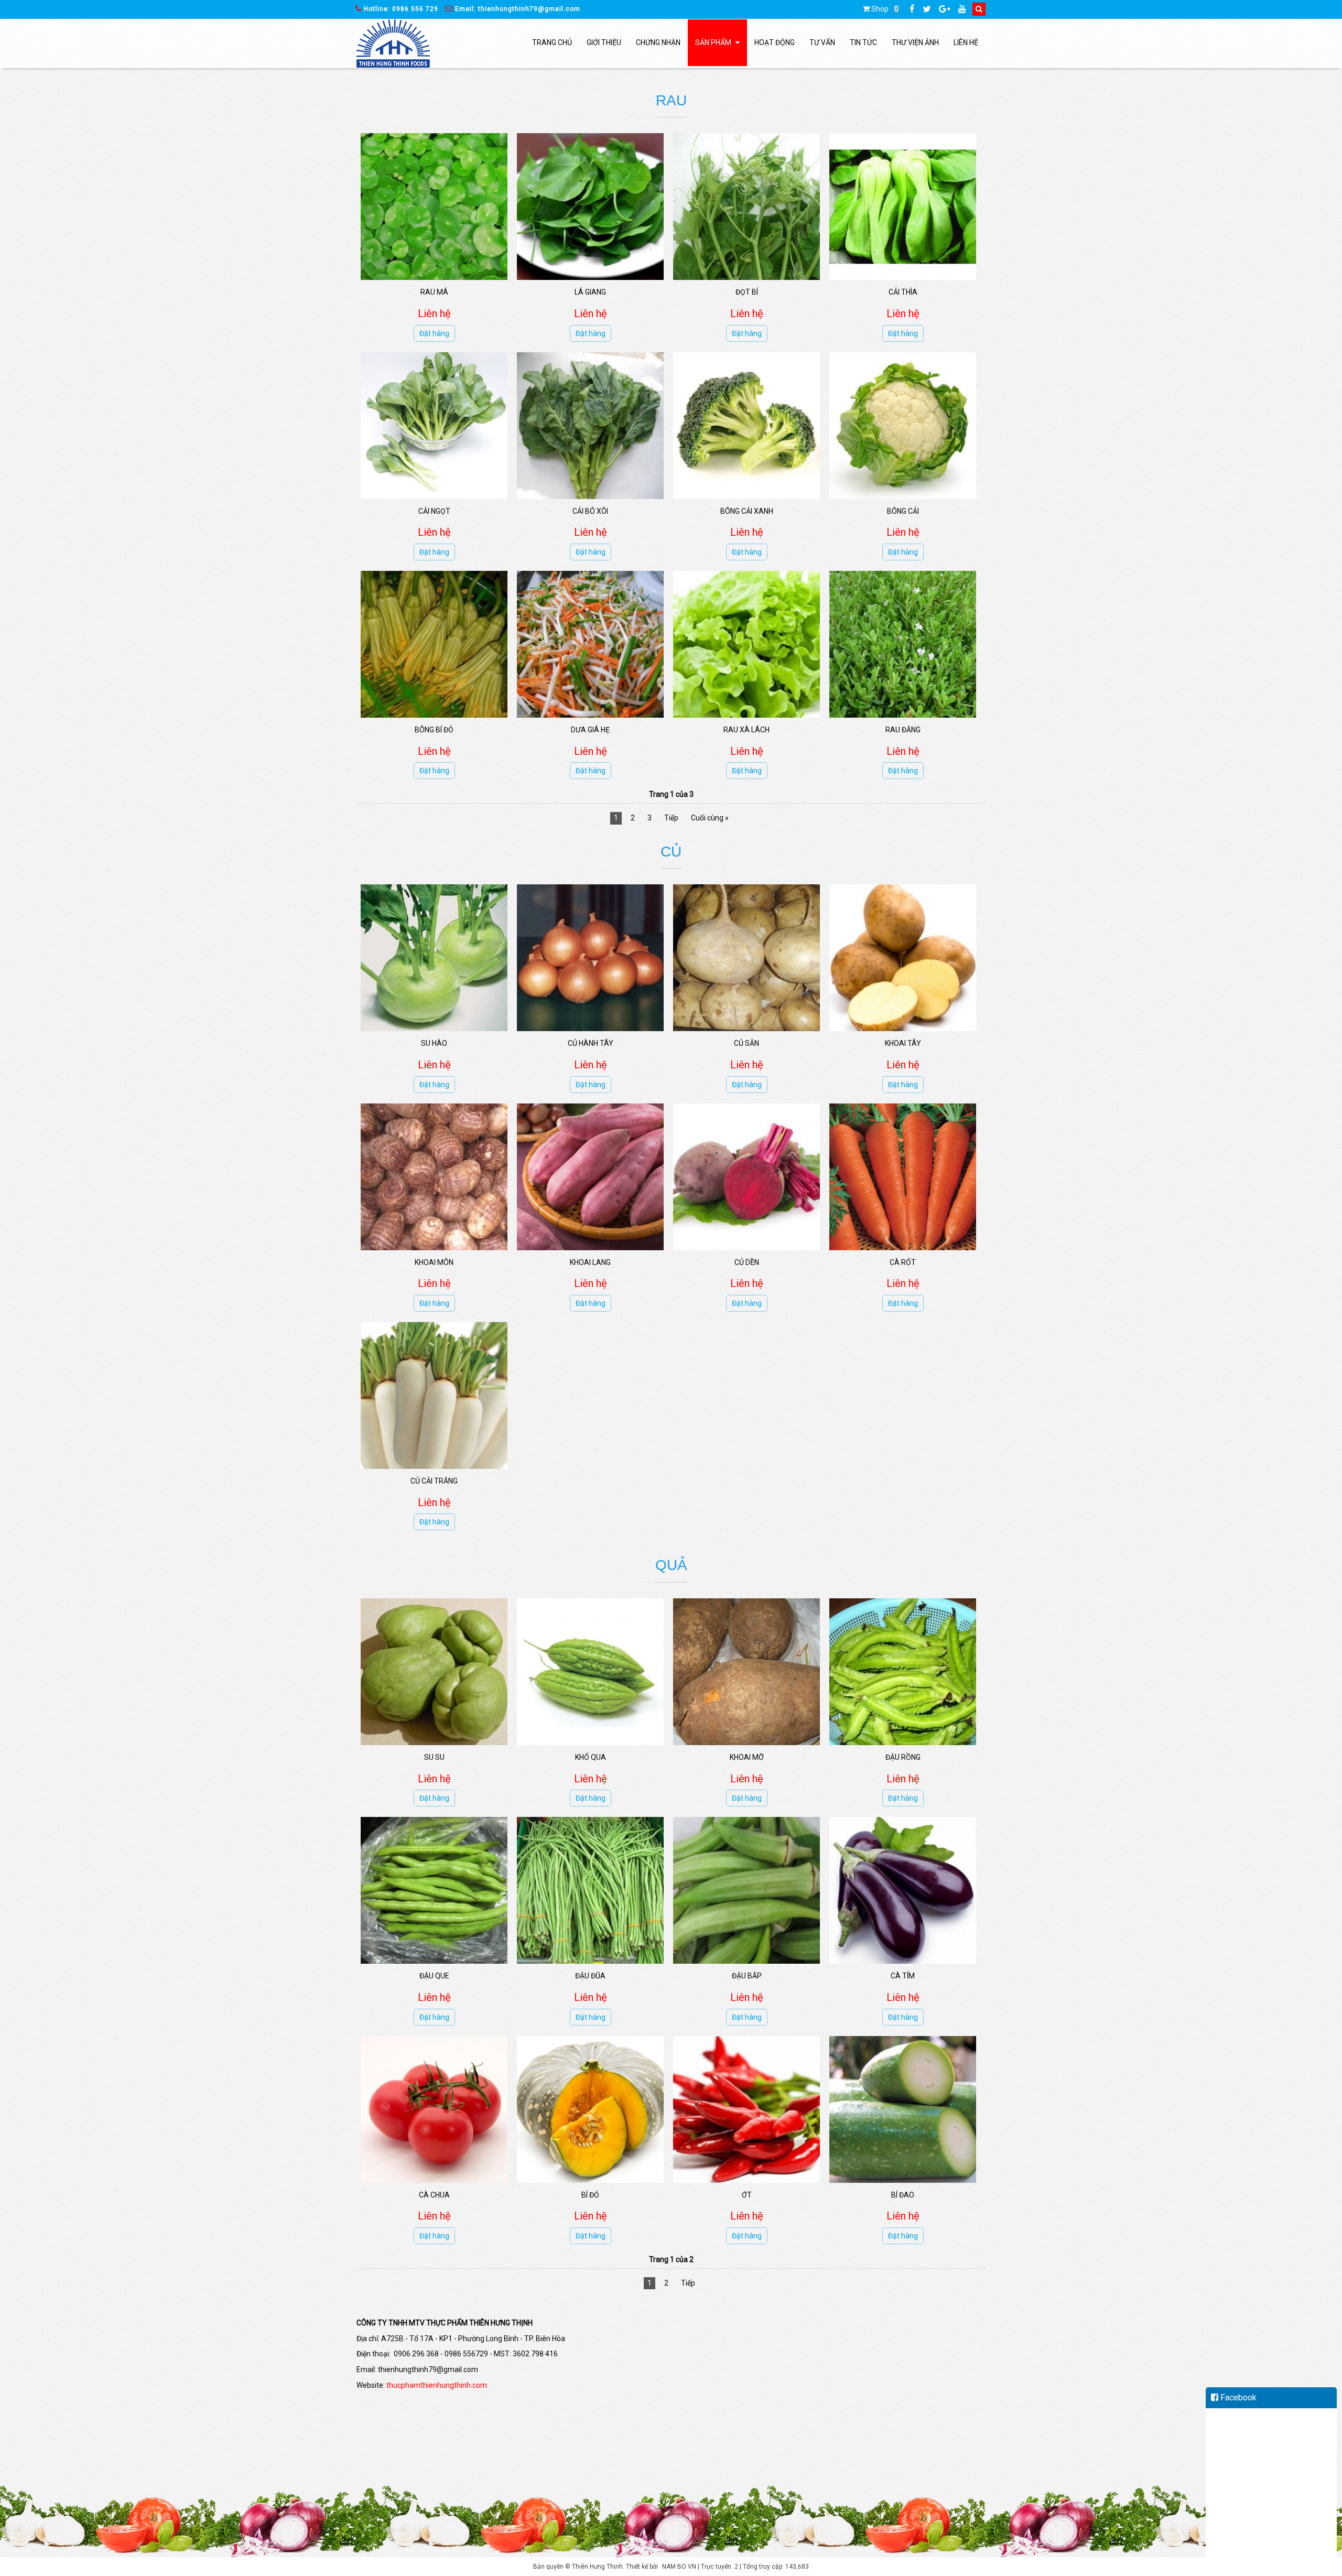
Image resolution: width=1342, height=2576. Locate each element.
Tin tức (863, 42)
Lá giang (590, 292)
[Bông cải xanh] (746, 426)
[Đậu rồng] (903, 1672)
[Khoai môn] (434, 1177)
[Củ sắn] (746, 958)
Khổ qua (591, 1757)
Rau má (434, 292)
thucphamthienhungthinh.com (437, 2385)
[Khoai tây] (903, 958)
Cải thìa (903, 292)
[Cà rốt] (903, 1177)
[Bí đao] (903, 2109)
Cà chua (434, 2195)
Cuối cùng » (710, 818)
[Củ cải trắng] (434, 1395)
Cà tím (903, 1976)
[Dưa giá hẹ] (590, 644)
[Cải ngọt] (434, 426)
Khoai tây (903, 1043)
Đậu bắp (747, 1976)
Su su (434, 1757)
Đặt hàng (434, 333)
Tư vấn (822, 42)
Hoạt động (775, 42)
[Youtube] (966, 9)
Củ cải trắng (434, 1481)
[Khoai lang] (590, 1177)
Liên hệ (966, 42)
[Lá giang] (590, 207)
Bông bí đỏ (434, 730)
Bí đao (903, 2195)
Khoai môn (434, 1262)
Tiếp (671, 818)
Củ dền (747, 1262)
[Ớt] (746, 2109)
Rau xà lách (746, 730)
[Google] (949, 9)
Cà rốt (903, 1262)
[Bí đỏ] (590, 2109)
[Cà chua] (434, 2109)
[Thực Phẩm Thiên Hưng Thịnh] (393, 44)
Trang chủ (552, 42)
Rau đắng (903, 730)
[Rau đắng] (903, 644)
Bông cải (903, 511)
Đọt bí (747, 292)
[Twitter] (931, 9)
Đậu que (434, 1976)
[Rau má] (434, 207)
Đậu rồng (903, 1757)
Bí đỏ (590, 2195)
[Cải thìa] (903, 207)
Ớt (747, 2195)
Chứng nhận (658, 42)
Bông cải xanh (747, 511)
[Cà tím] (903, 1890)
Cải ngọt (434, 511)
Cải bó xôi (590, 511)
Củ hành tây (591, 1043)
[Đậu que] (434, 1890)
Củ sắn (746, 1043)
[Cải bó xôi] (590, 426)
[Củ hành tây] (590, 958)
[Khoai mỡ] (746, 1672)
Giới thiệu (604, 42)
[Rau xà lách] (746, 644)
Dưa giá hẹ (590, 730)
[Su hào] (434, 958)
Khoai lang (590, 1262)
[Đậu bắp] (746, 1890)
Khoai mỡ (747, 1757)
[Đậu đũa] (590, 1890)
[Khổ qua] (590, 1672)
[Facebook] (916, 9)
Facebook (1237, 2398)
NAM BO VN (679, 2567)
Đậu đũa (590, 1976)
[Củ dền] (746, 1177)
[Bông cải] (903, 426)
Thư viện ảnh (915, 42)
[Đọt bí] (746, 207)
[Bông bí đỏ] (434, 644)
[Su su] (434, 1672)
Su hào (434, 1043)
